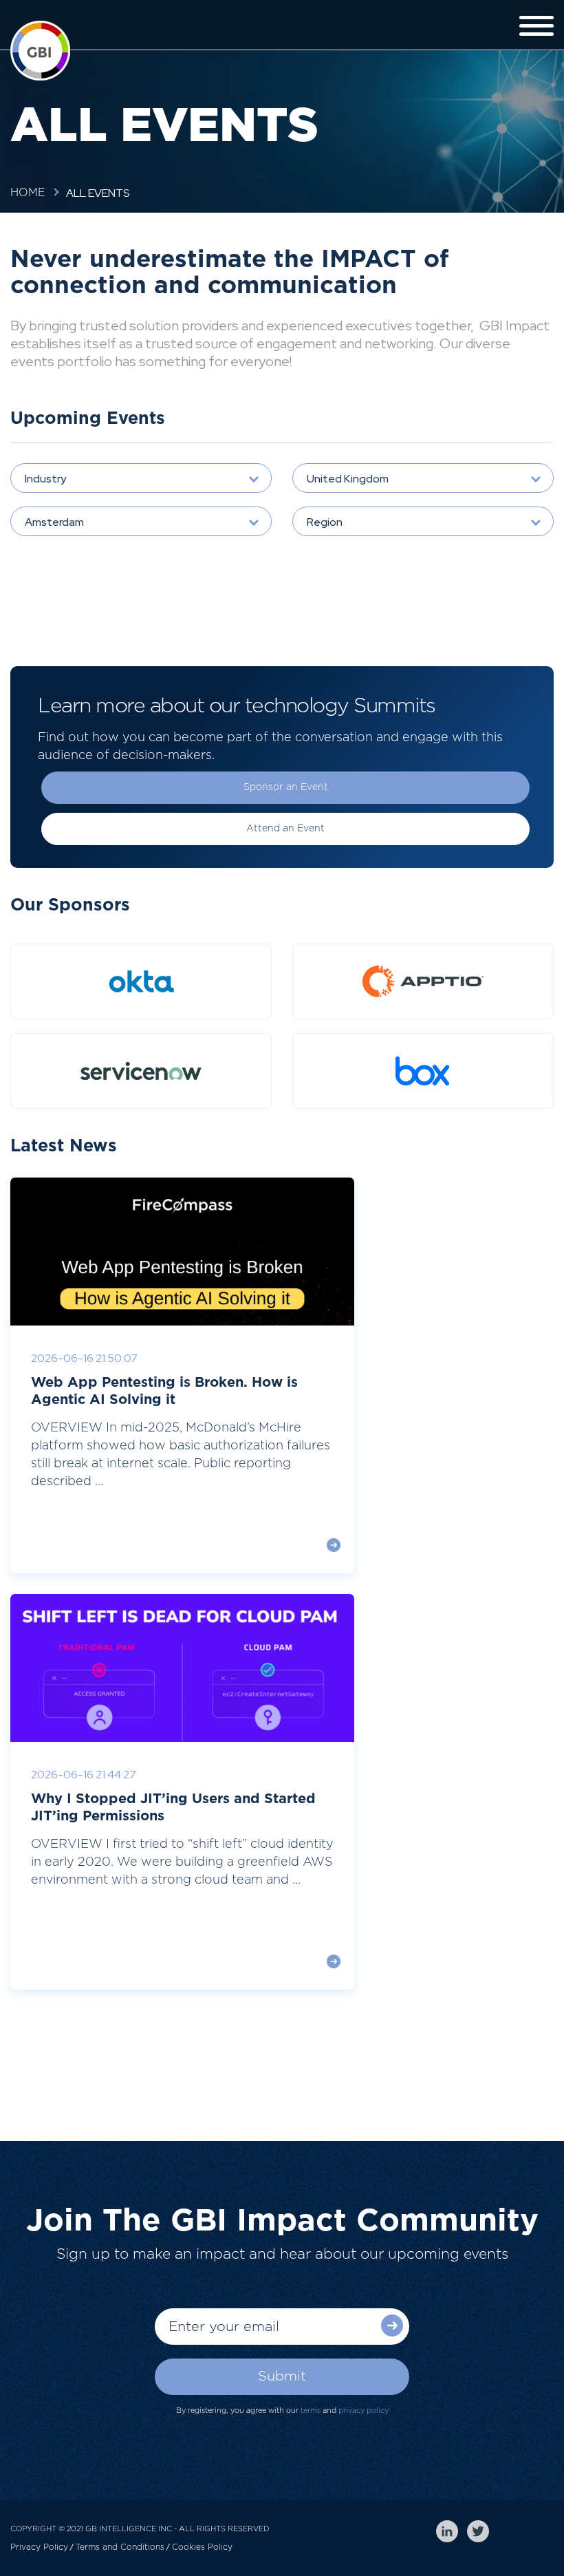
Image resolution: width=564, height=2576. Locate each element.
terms (311, 2410)
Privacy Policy (39, 2547)
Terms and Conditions (120, 2547)
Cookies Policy (202, 2547)
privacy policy (364, 2410)
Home (28, 193)
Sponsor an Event (286, 787)
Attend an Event (285, 829)
